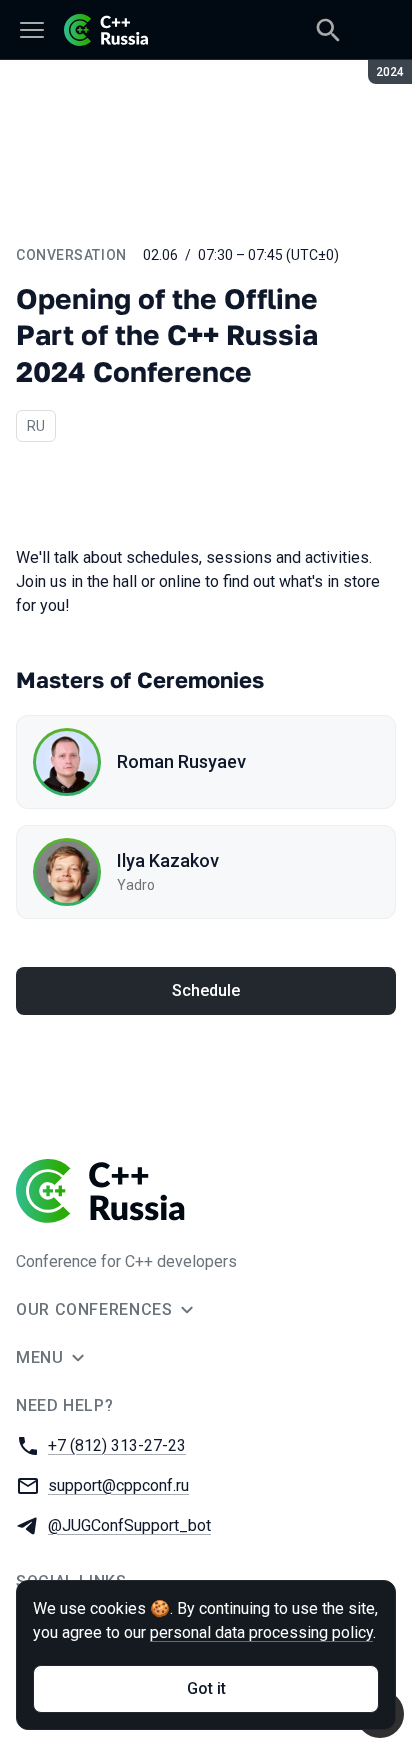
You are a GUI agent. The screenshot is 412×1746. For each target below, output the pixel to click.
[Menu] (32, 30)
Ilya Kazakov (168, 860)
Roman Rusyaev (181, 761)
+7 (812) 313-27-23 (117, 1445)
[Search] (328, 30)
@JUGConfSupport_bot (129, 1525)
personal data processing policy (261, 1632)
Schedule (206, 990)
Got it (206, 1688)
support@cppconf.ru (118, 1485)
